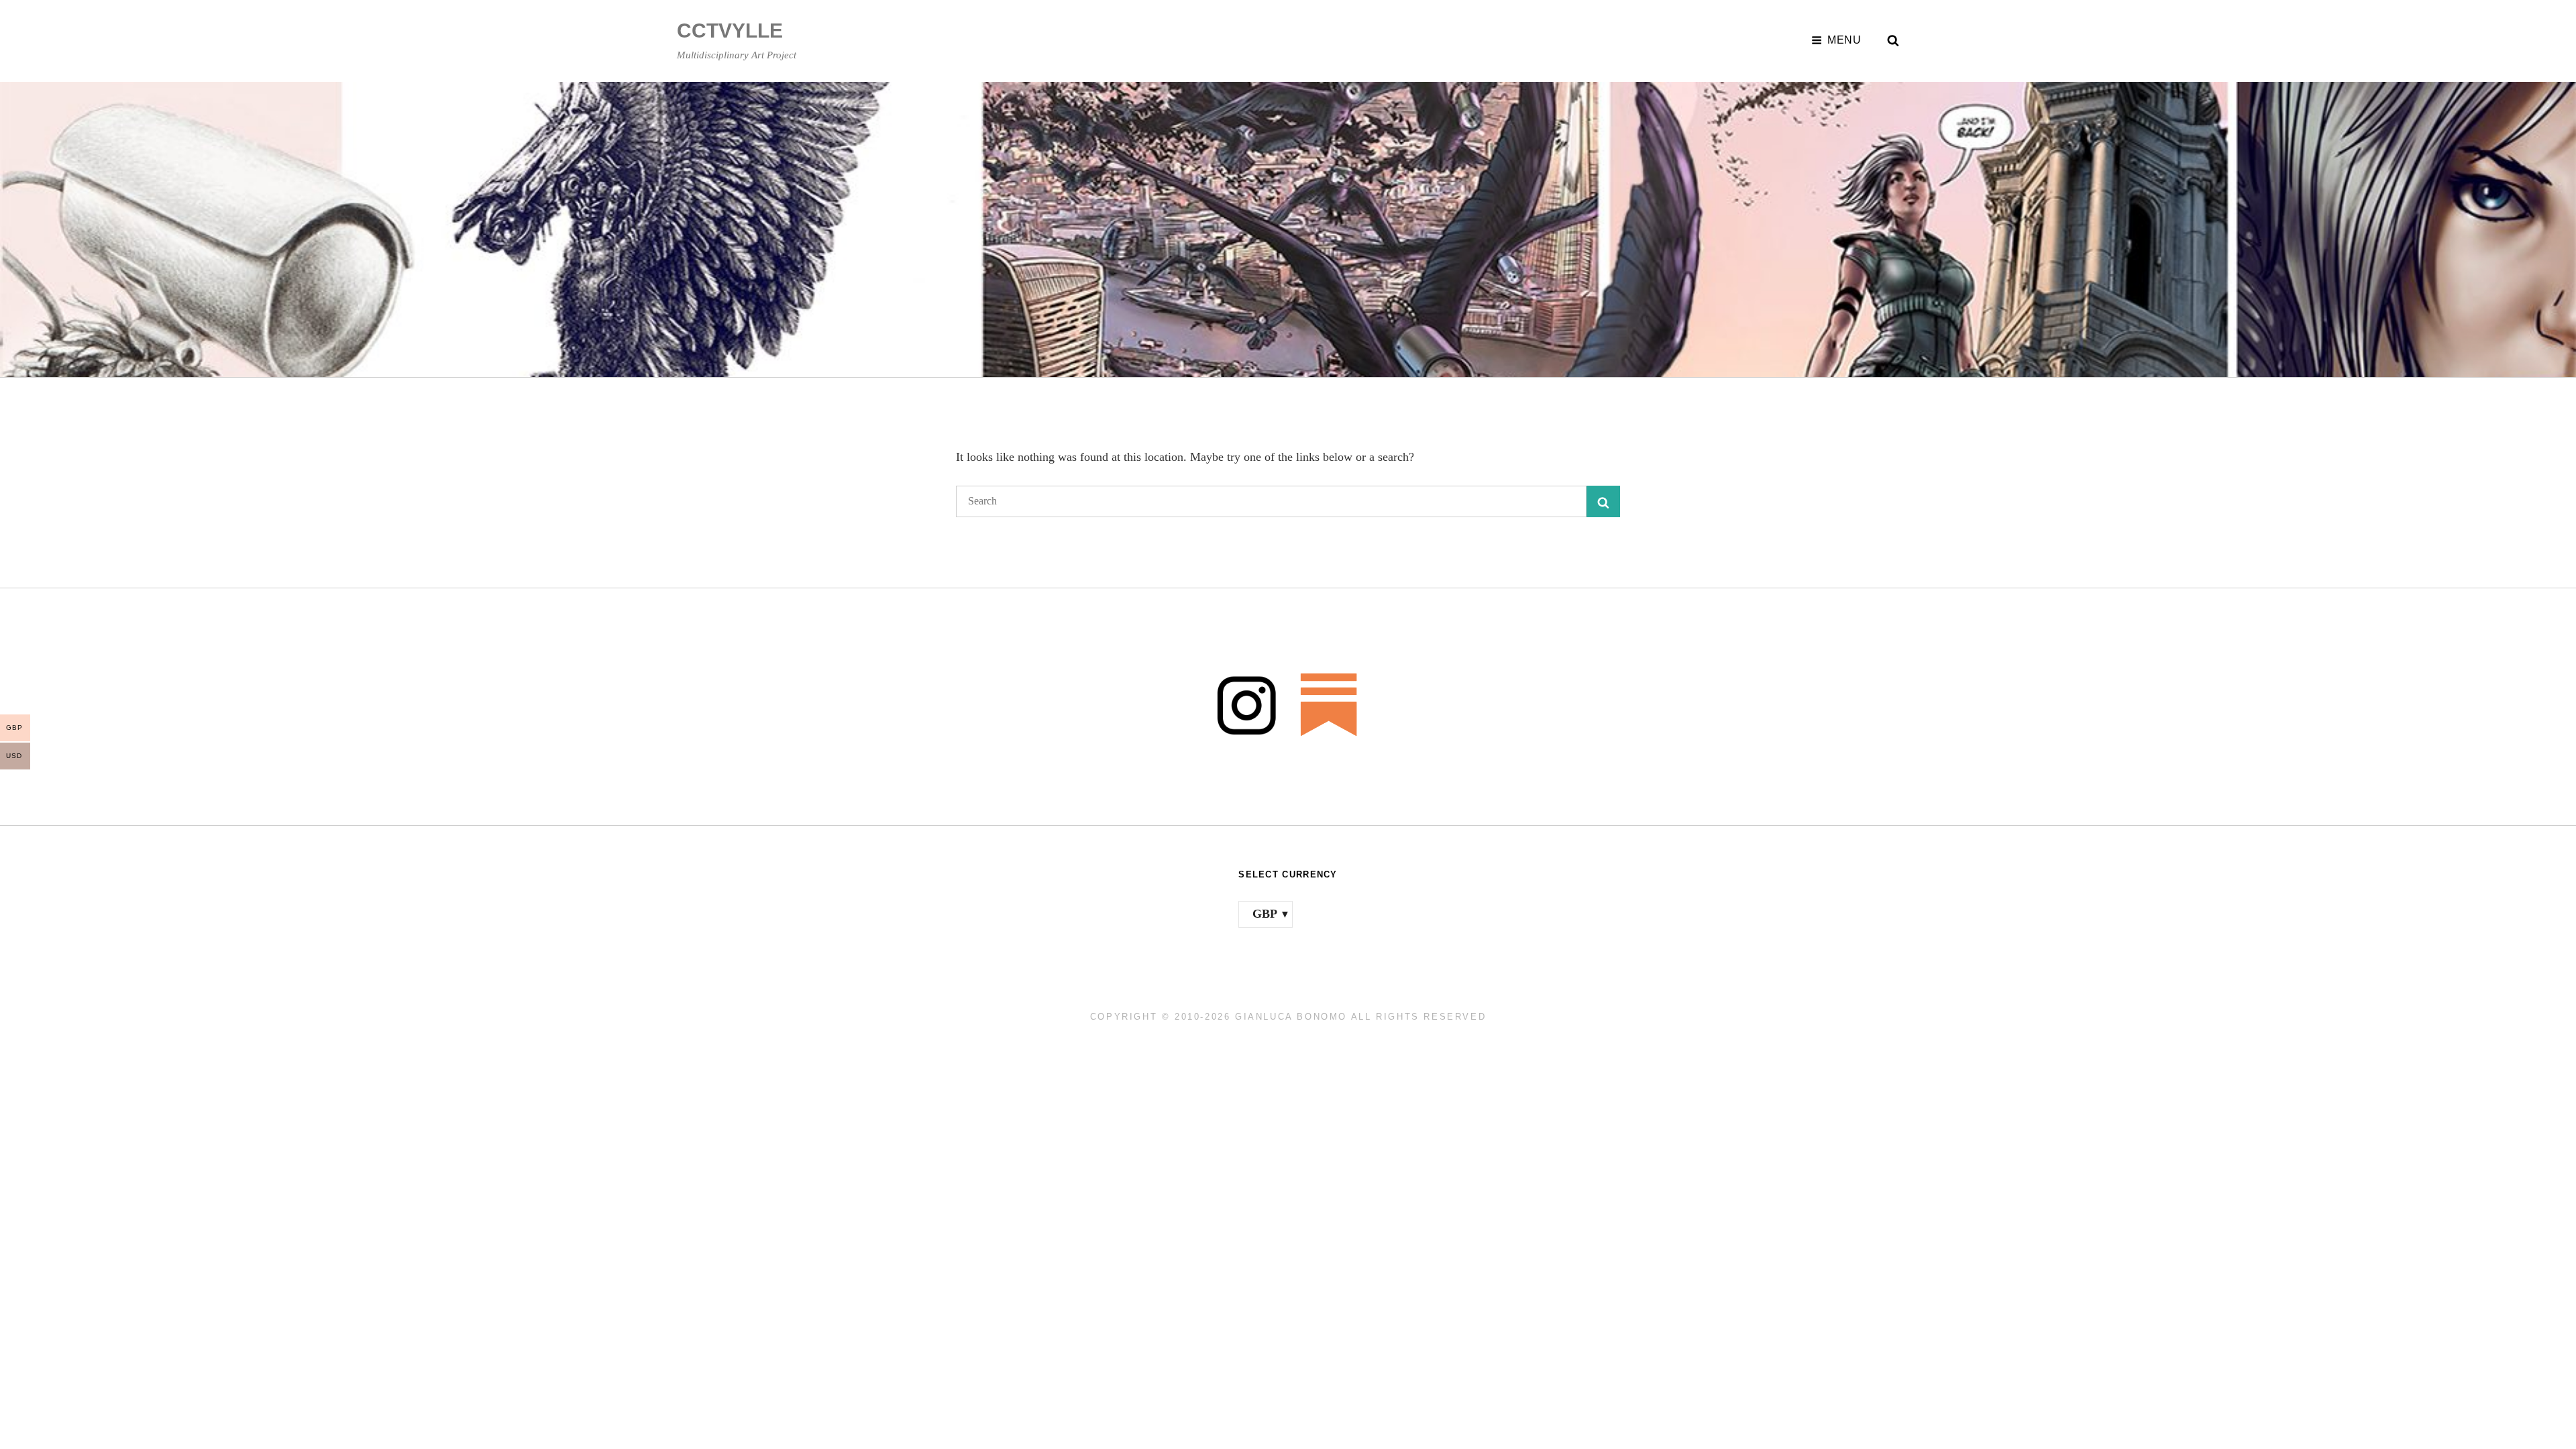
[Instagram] (1247, 704)
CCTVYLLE (730, 31)
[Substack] (1329, 704)
